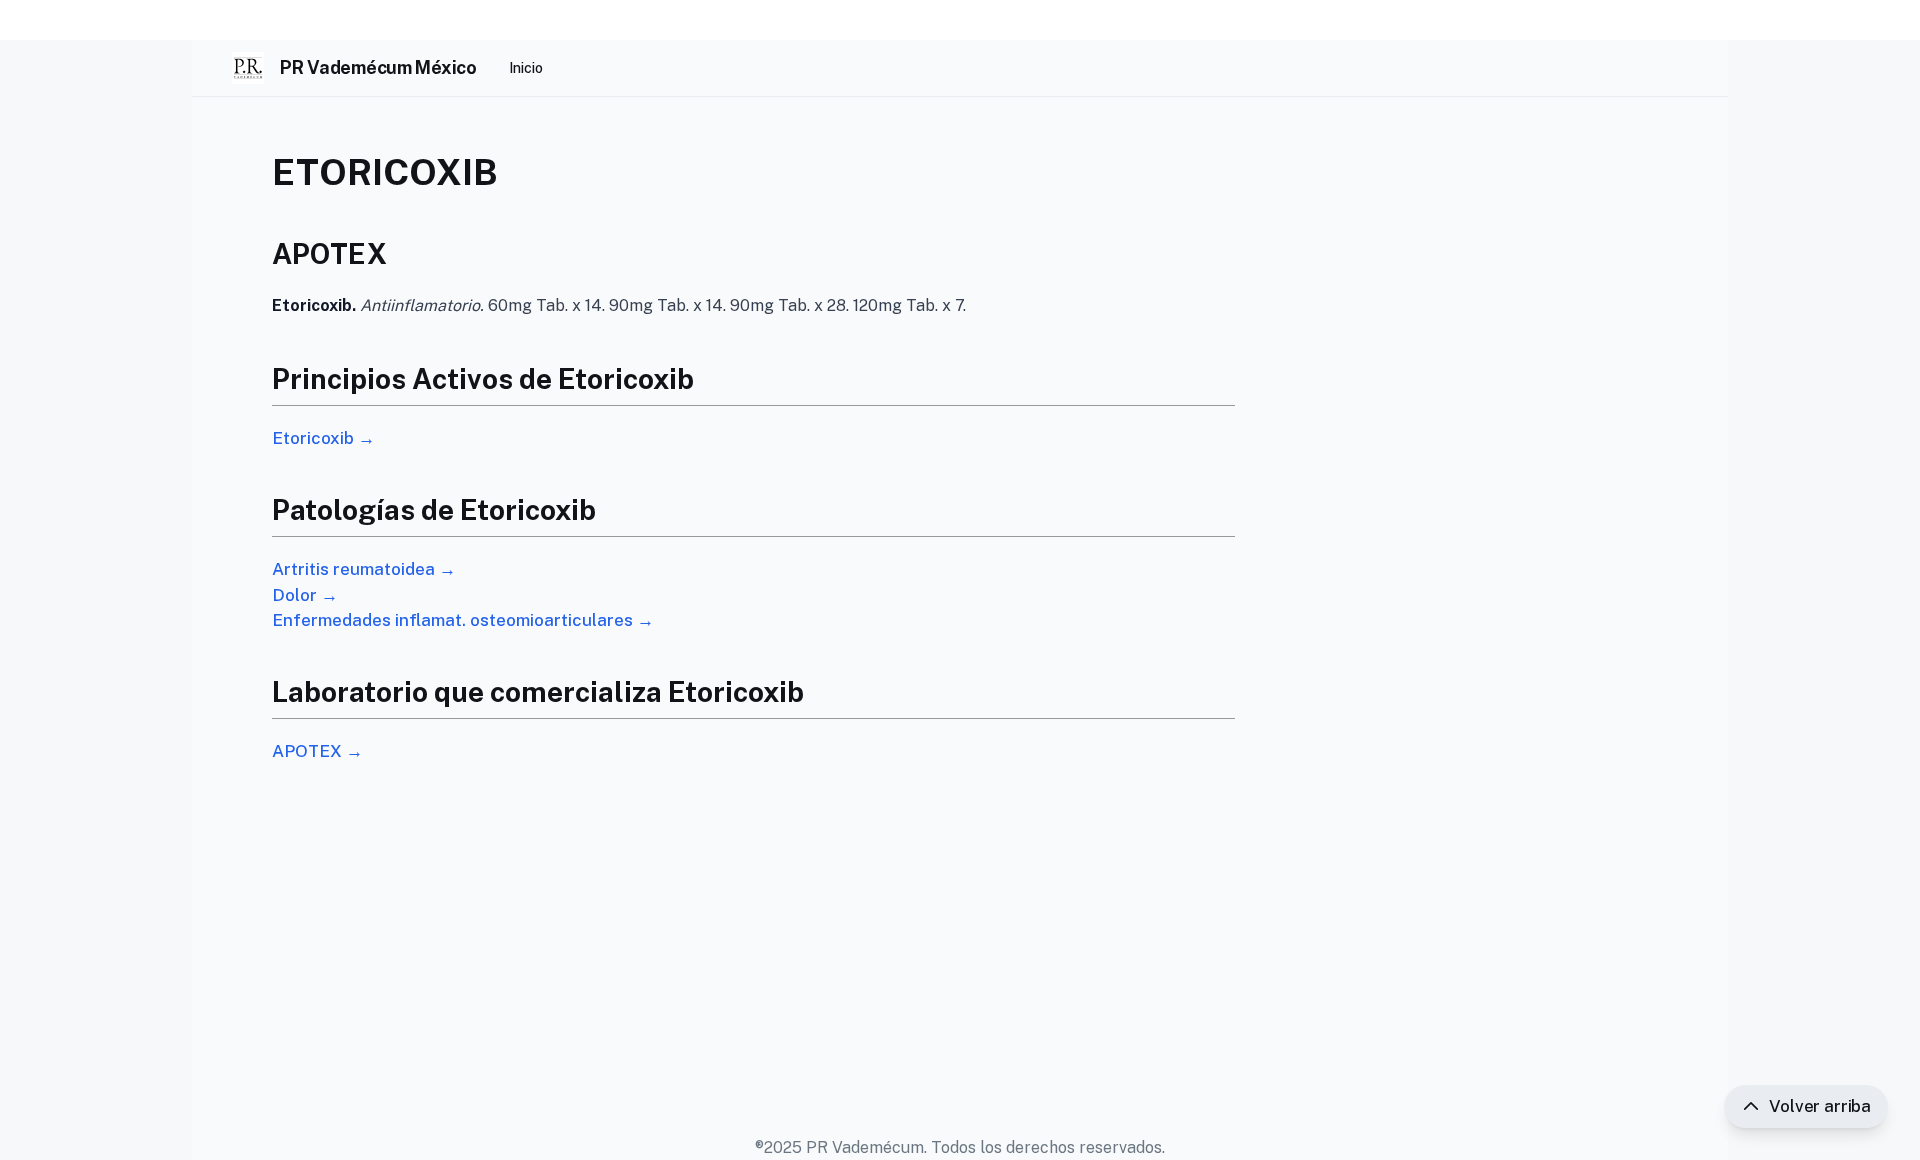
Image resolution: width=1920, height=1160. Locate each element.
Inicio (526, 68)
